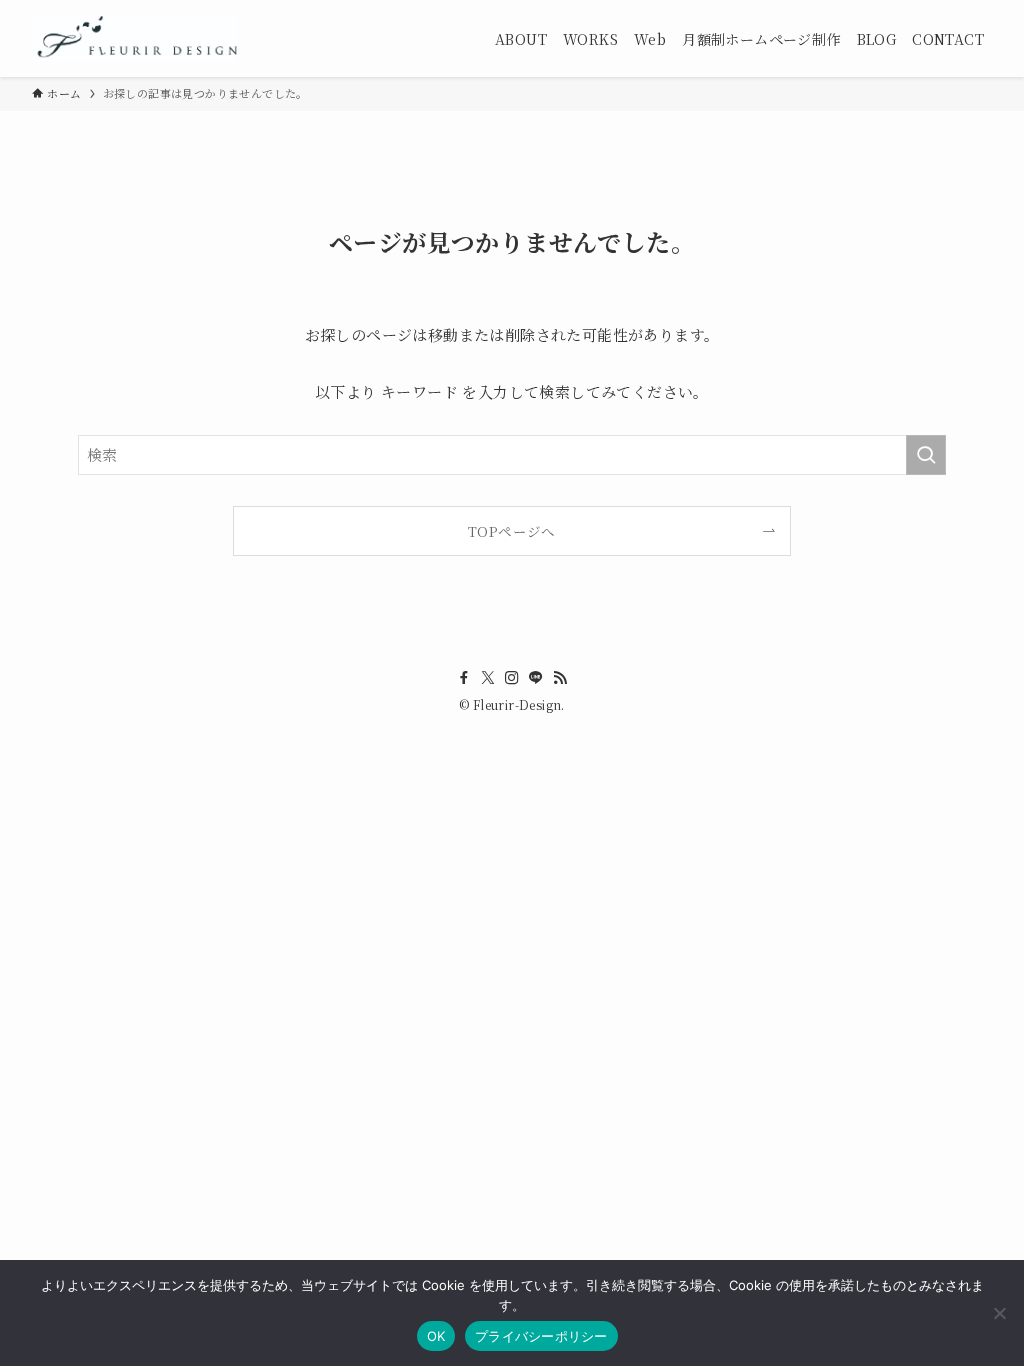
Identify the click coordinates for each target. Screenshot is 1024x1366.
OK (436, 1336)
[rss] (560, 678)
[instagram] (512, 678)
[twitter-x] (488, 678)
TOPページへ (512, 531)
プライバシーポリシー (541, 1336)
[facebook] (464, 678)
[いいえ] (999, 1313)
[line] (536, 678)
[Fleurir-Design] (134, 38)
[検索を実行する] (926, 455)
